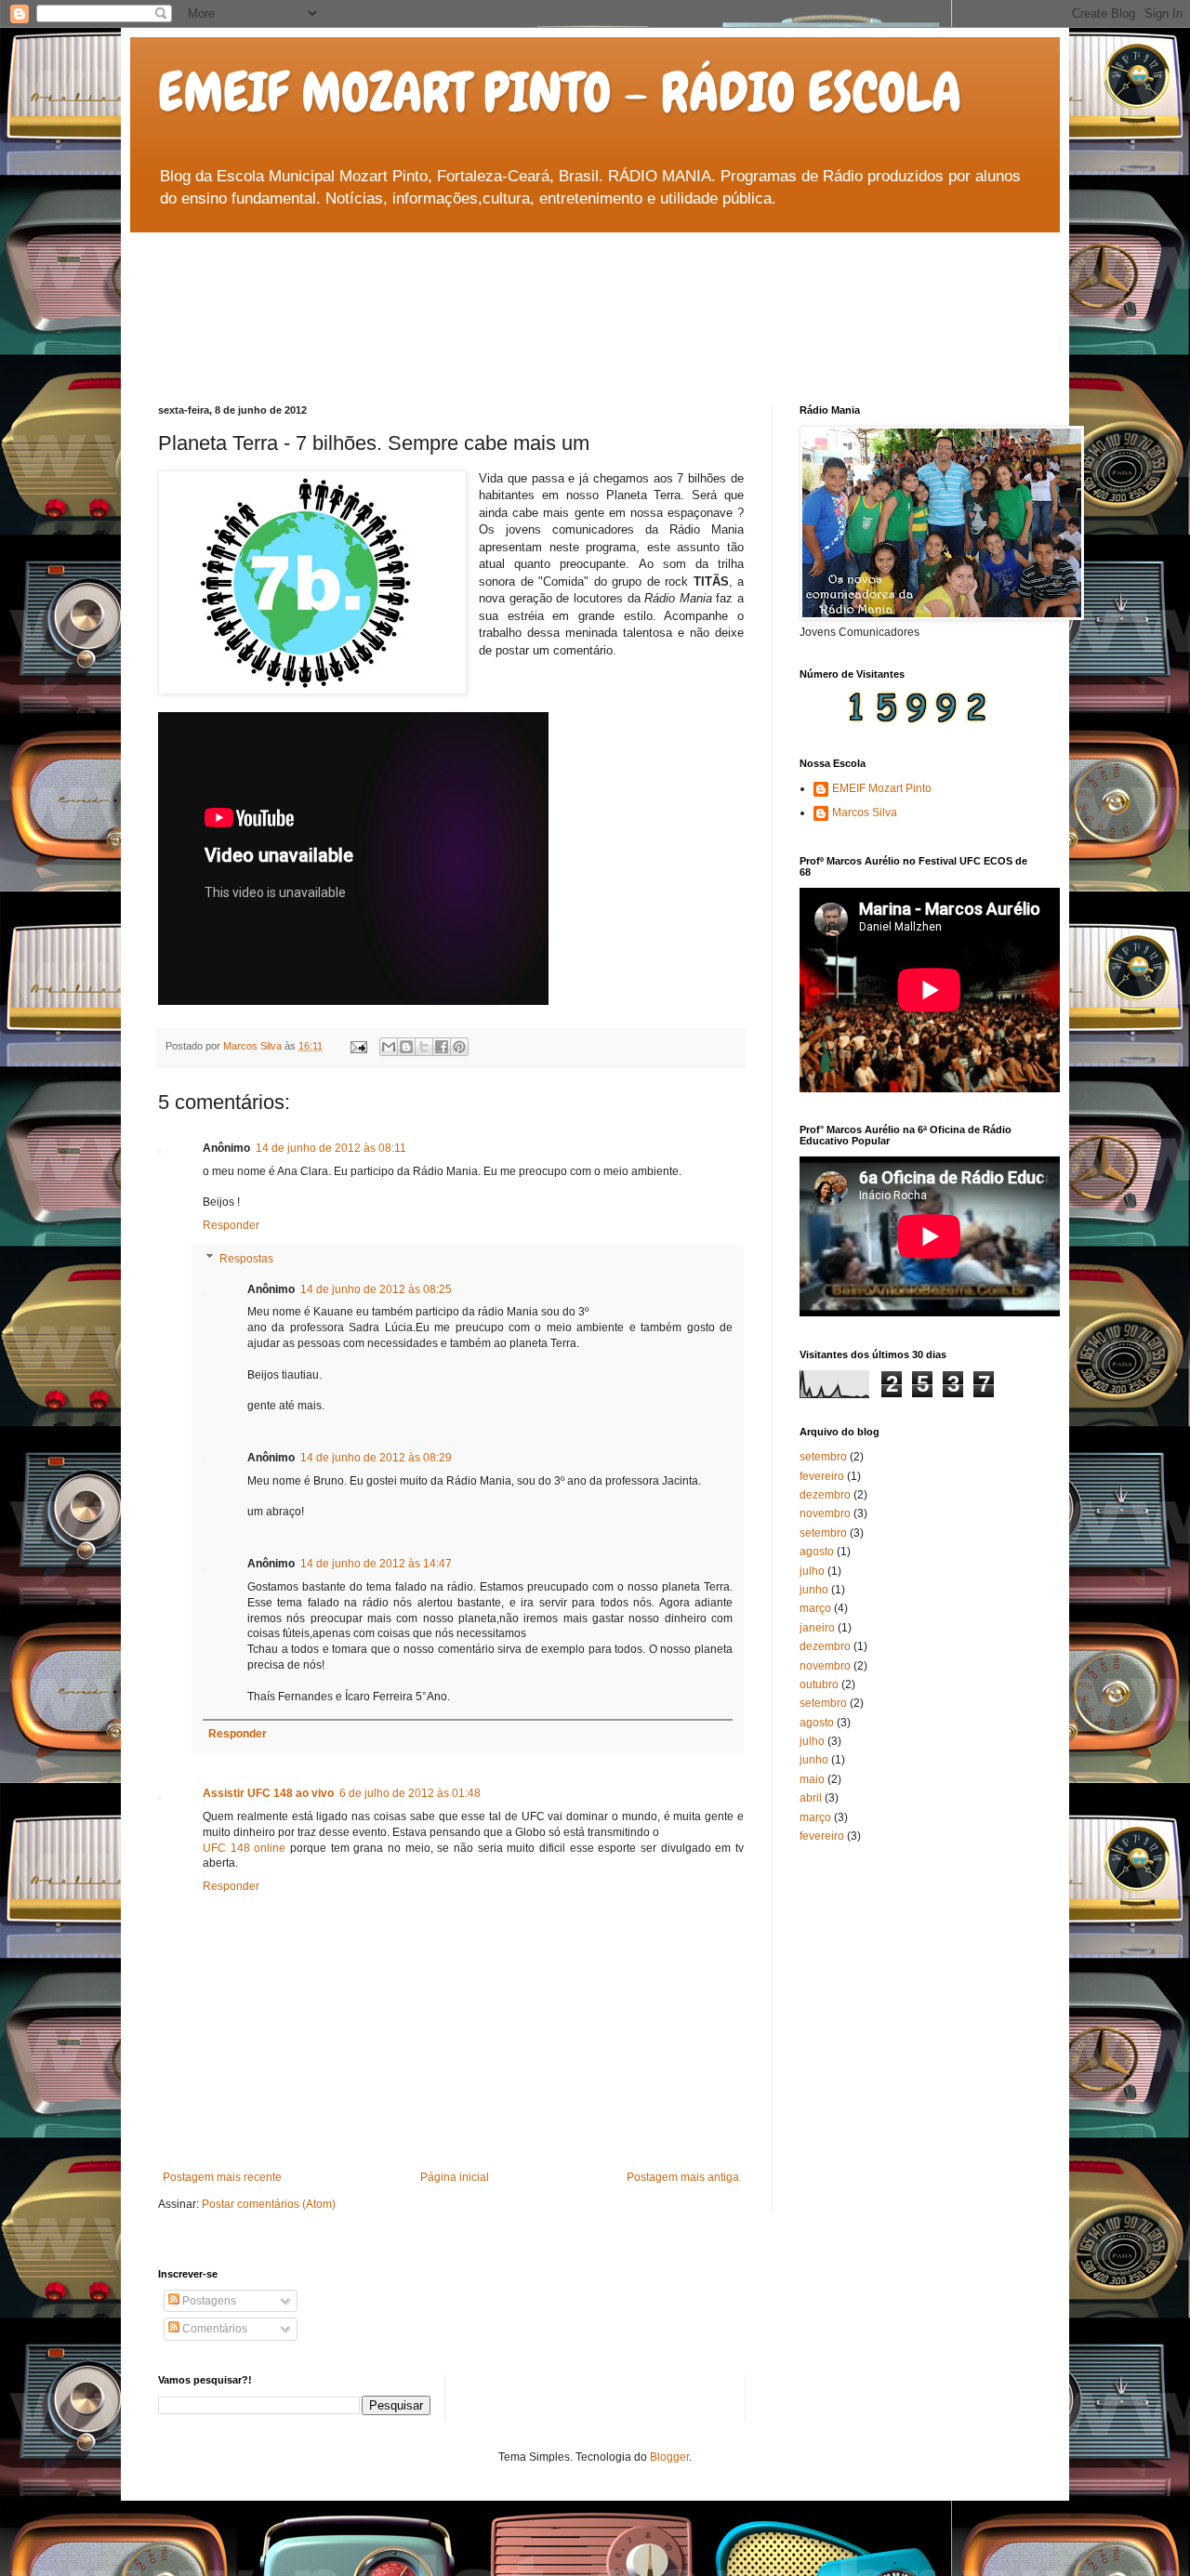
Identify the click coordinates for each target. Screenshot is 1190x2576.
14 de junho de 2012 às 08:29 (376, 1458)
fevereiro (822, 1476)
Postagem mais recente (222, 2177)
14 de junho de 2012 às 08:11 (331, 1148)
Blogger (669, 2457)
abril (811, 1798)
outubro (819, 1684)
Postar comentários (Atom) (269, 2204)
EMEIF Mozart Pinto (882, 788)
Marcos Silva (865, 812)
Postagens (208, 2301)
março (815, 1608)
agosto (817, 1552)
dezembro (825, 1495)
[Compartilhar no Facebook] (442, 1047)
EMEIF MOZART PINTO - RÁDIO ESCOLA (560, 92)
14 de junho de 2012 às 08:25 (376, 1289)
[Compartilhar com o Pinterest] (459, 1047)
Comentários (213, 2329)
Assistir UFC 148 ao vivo (268, 1793)
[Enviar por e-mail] (389, 1047)
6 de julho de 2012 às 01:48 (410, 1793)
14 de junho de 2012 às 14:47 (376, 1564)
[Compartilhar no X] (424, 1047)
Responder (231, 1225)
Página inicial (455, 2177)
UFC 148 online (244, 1848)
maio (812, 1779)
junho (814, 1590)
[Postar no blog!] (406, 1047)
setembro (823, 1457)
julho (812, 1571)
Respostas (246, 1259)
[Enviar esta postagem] (358, 1046)
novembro (825, 1513)
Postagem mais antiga (683, 2177)
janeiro (817, 1628)
